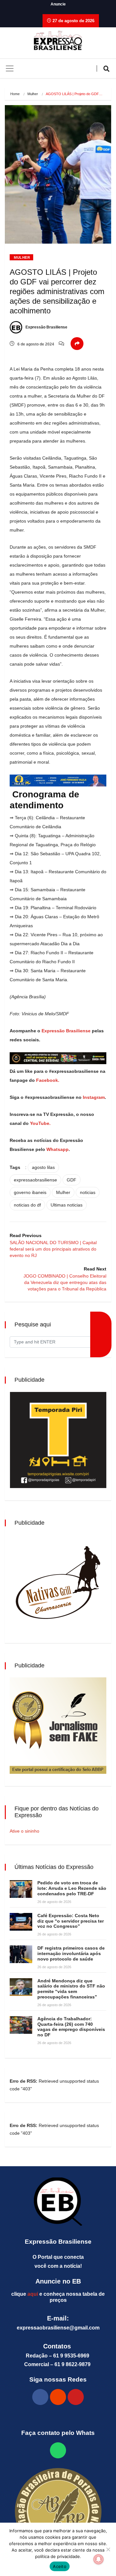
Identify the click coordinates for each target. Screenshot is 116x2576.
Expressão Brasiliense (46, 327)
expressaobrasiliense (35, 1180)
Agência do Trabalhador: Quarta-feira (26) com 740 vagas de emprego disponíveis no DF (71, 2027)
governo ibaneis (30, 1192)
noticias (88, 1192)
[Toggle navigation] (10, 68)
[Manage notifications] (99, 2559)
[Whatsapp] (58, 2450)
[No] (108, 2549)
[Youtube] (76, 2397)
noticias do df (27, 1205)
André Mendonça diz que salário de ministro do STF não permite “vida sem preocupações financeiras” (71, 1989)
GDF (72, 1180)
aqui (33, 2294)
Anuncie (58, 4)
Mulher (33, 94)
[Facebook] (40, 2397)
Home (15, 94)
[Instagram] (58, 2397)
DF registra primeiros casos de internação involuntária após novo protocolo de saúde (71, 1953)
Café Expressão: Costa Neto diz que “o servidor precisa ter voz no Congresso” (71, 1921)
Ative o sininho (24, 1831)
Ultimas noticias (67, 1205)
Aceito (60, 2566)
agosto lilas (43, 1167)
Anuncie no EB (58, 2281)
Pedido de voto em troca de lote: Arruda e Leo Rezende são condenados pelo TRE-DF (72, 1888)
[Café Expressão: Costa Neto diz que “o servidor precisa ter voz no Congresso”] (21, 1922)
